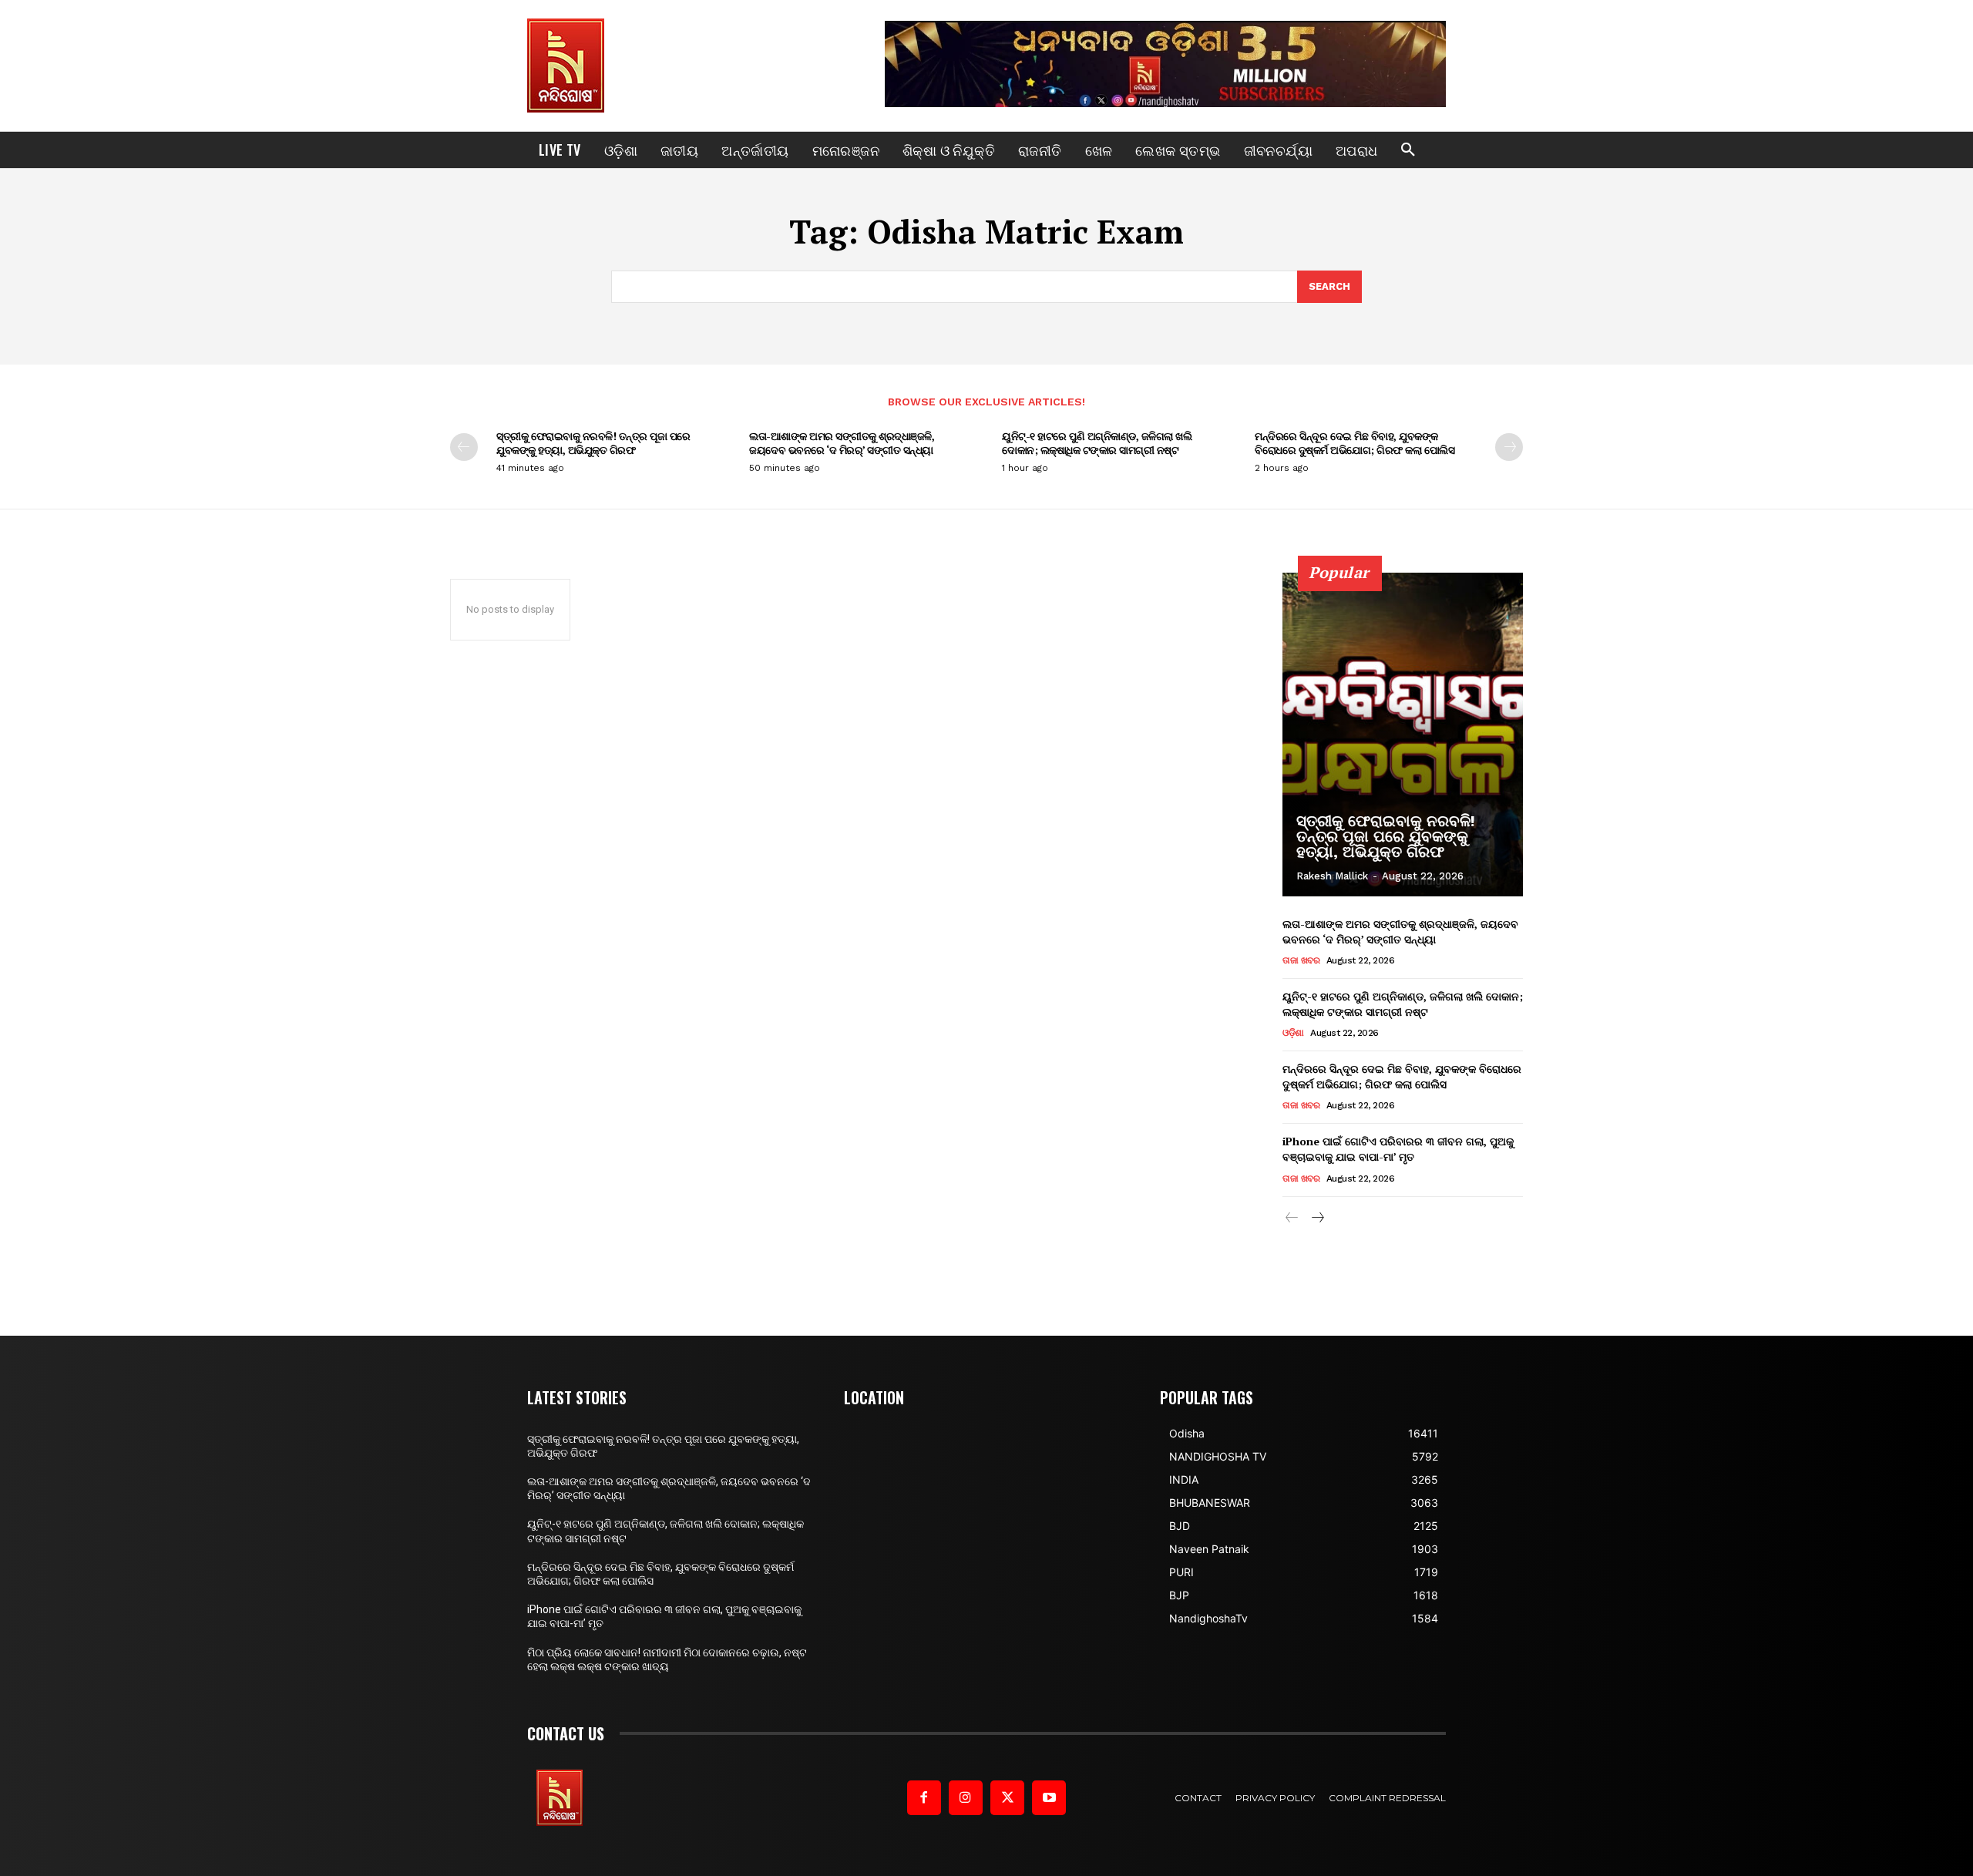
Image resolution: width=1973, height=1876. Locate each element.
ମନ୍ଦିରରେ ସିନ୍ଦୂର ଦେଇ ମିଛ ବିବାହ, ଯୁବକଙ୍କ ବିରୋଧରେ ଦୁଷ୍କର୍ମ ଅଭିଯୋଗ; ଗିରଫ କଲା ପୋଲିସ (1355, 443)
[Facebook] (924, 1797)
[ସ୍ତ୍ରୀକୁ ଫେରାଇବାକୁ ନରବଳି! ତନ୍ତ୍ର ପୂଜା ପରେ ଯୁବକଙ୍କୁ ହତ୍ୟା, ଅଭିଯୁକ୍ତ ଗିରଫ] (1403, 735)
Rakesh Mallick (1332, 876)
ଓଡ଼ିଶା (1293, 1033)
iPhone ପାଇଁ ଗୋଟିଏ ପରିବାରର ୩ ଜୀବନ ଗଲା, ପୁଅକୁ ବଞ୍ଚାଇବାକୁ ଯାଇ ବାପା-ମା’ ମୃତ (1398, 1149)
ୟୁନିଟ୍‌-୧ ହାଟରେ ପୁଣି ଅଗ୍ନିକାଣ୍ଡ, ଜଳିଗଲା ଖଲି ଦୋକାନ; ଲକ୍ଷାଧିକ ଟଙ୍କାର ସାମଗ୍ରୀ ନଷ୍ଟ (1097, 443)
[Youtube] (1049, 1797)
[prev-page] (464, 447)
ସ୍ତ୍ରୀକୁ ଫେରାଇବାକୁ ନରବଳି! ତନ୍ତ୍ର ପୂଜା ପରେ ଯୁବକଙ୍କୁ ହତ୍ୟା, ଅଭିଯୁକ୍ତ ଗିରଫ (593, 443)
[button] (1408, 150)
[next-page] (1509, 447)
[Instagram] (966, 1797)
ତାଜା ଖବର (1301, 960)
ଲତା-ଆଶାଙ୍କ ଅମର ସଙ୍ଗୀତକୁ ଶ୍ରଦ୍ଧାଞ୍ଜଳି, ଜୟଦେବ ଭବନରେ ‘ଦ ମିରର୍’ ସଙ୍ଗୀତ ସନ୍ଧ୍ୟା (842, 443)
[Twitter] (1007, 1797)
